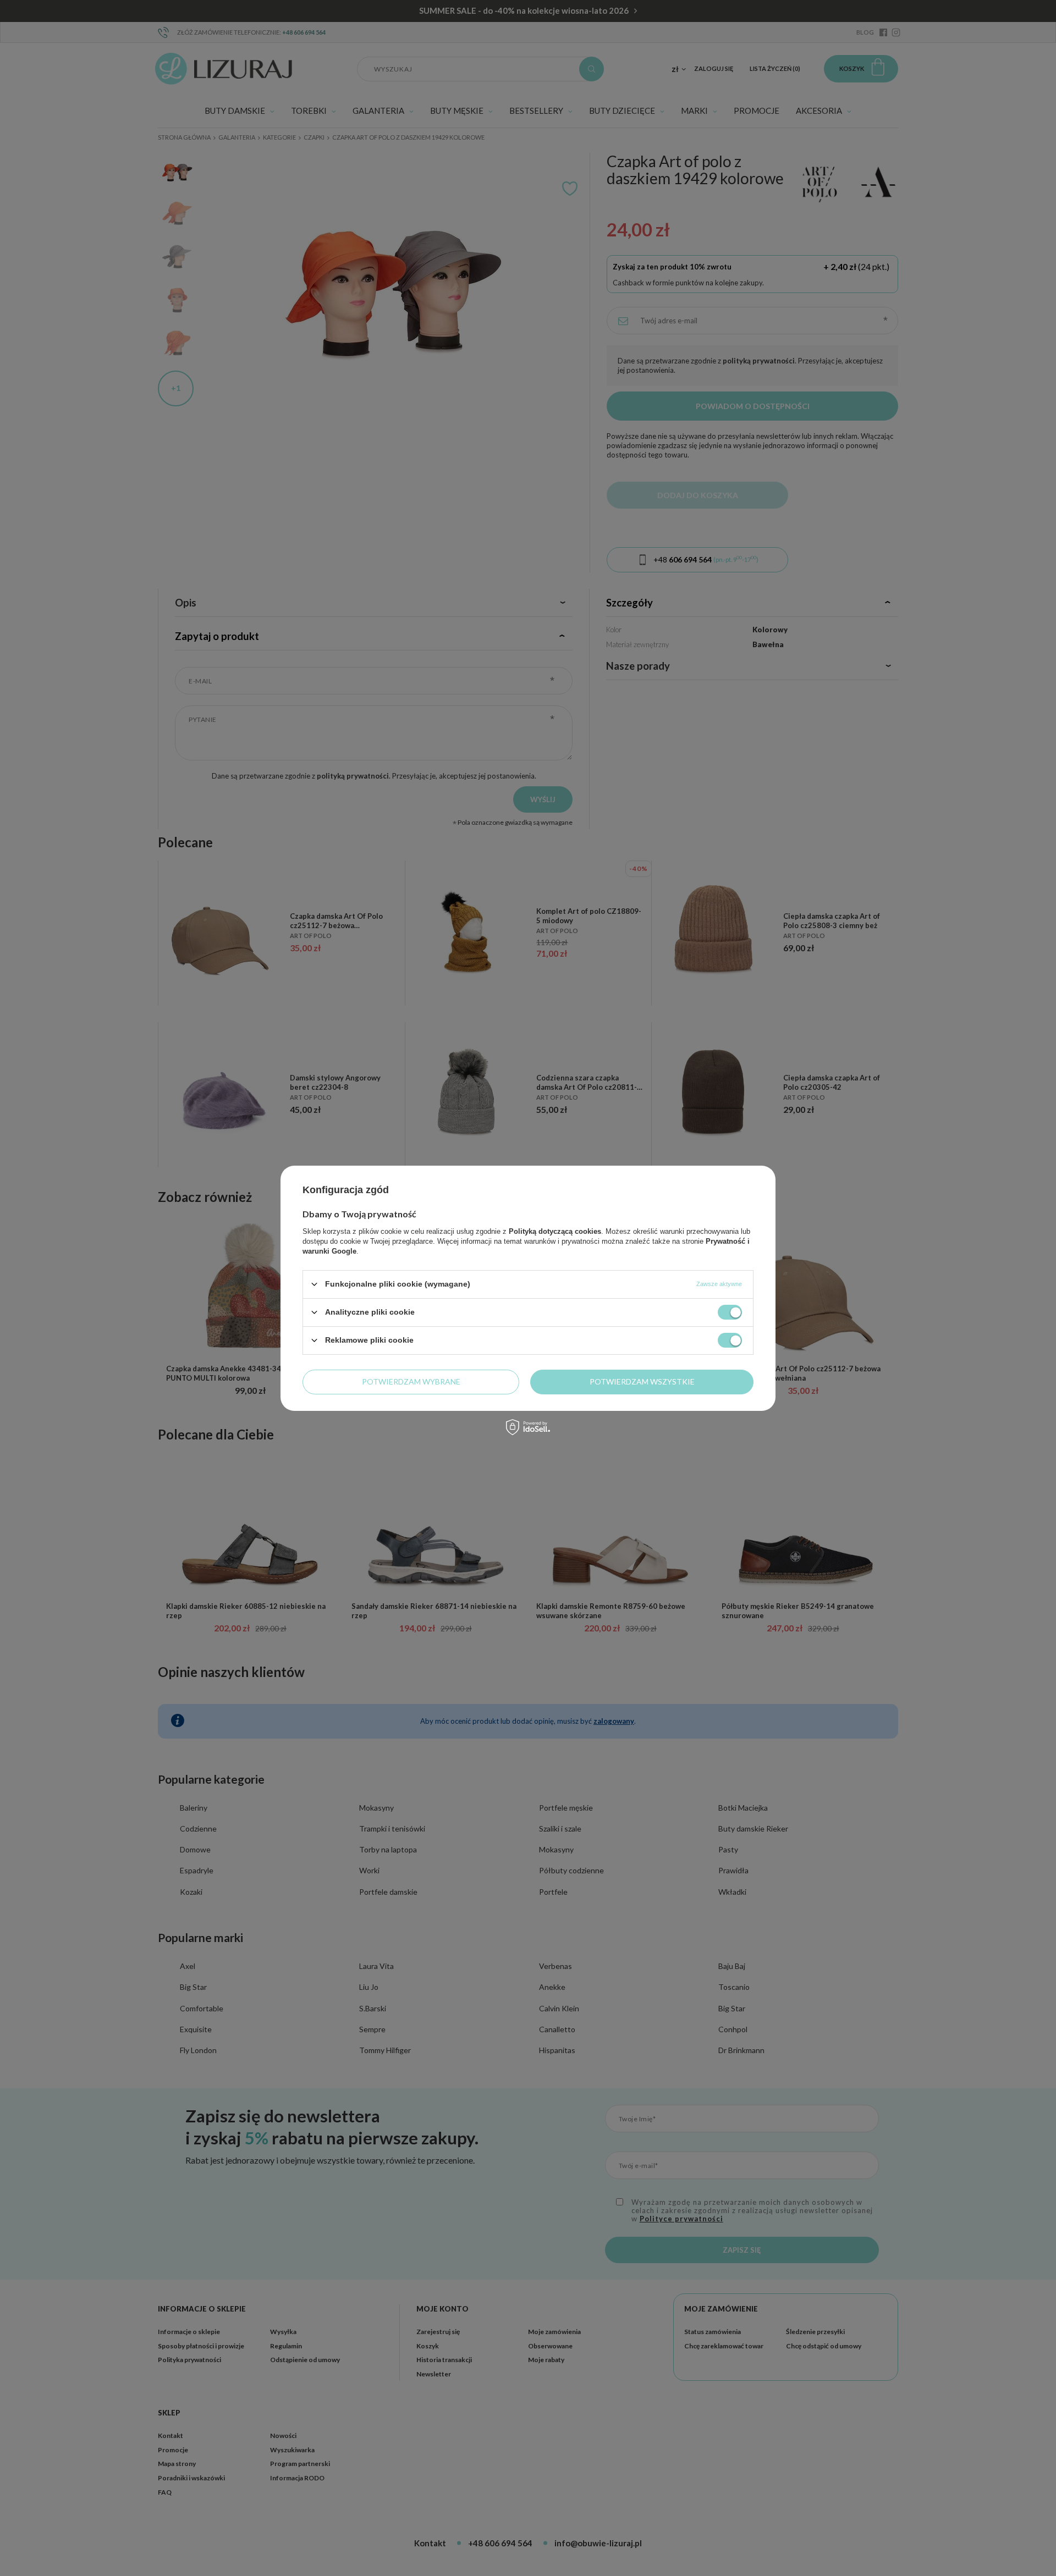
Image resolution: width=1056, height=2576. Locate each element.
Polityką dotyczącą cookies (555, 1231)
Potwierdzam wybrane (411, 1381)
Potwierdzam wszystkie (642, 1381)
